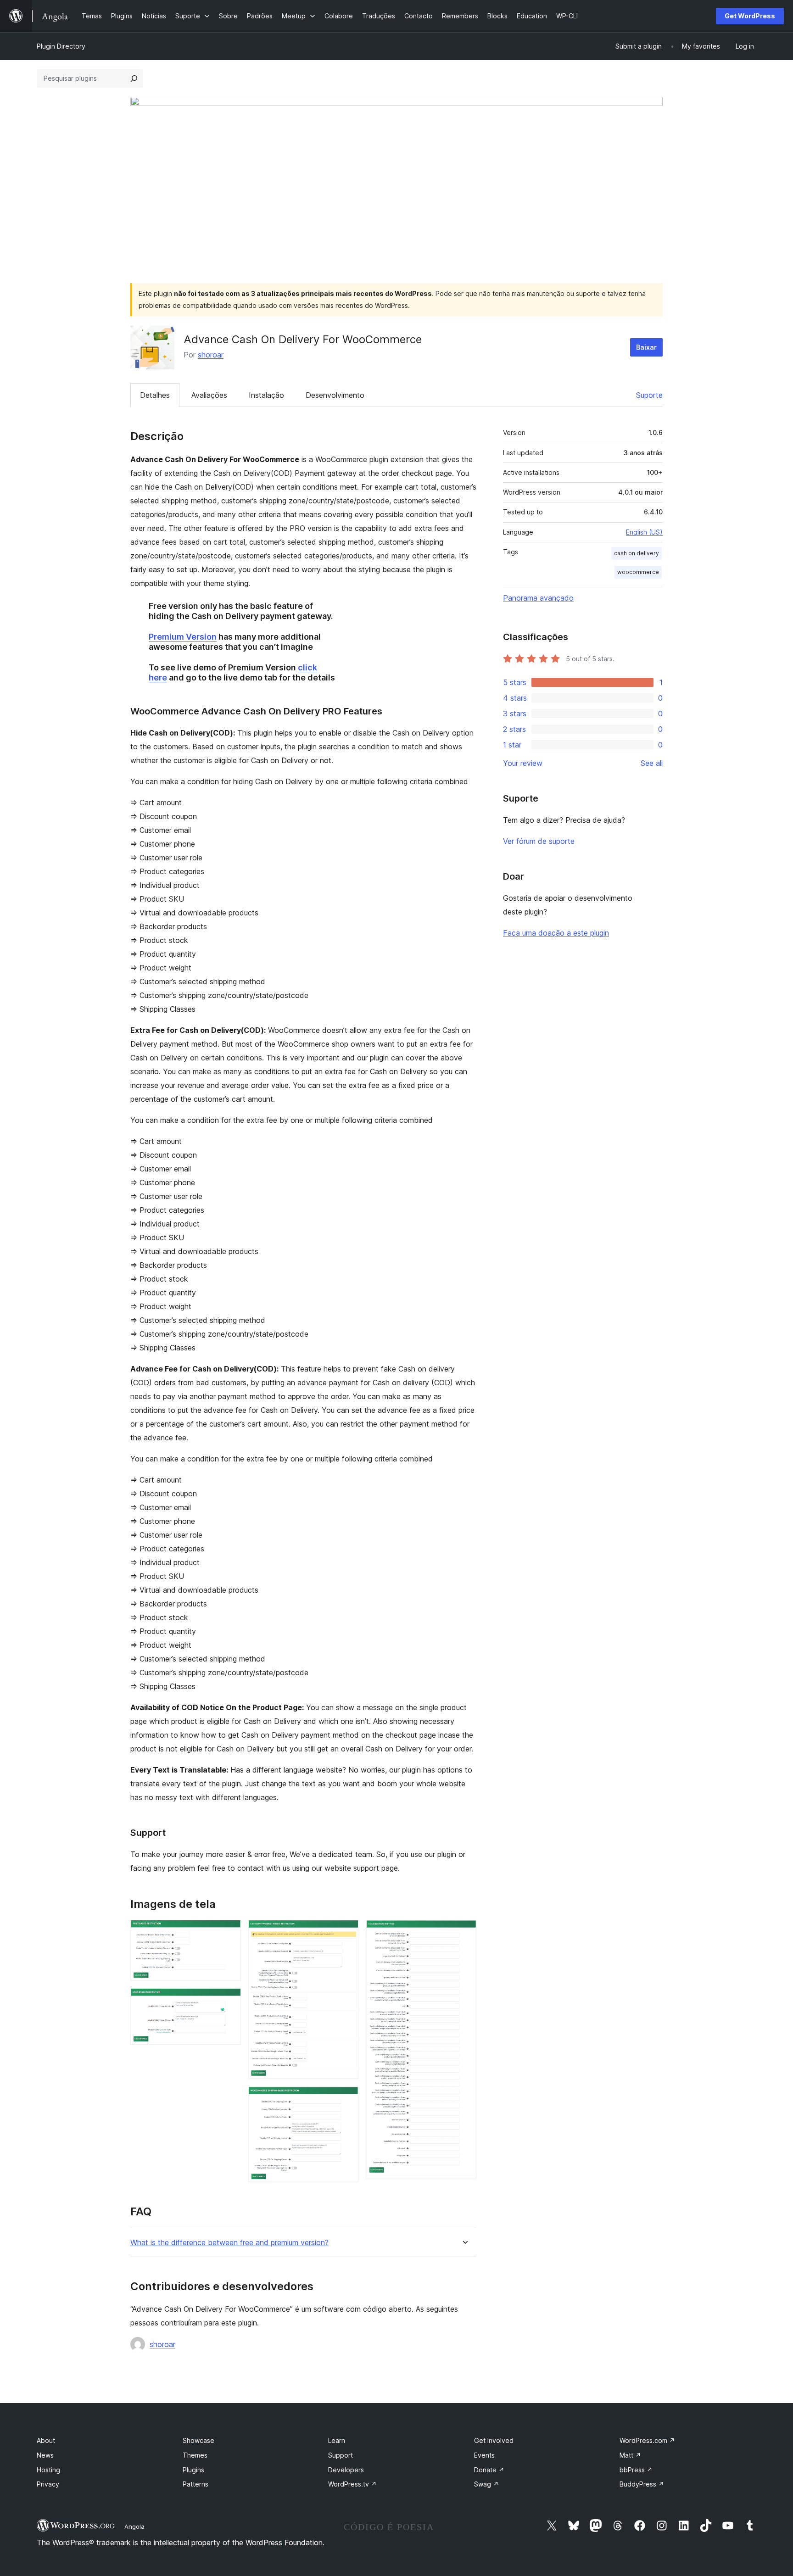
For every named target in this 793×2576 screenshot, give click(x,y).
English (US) (644, 532)
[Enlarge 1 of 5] (229, 1932)
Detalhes (155, 395)
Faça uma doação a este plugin (556, 933)
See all (652, 763)
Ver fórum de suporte (539, 841)
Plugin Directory (61, 46)
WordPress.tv (352, 2484)
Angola (134, 2526)
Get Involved (494, 2440)
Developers (346, 2470)
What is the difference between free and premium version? (229, 2243)
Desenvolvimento (335, 395)
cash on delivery (637, 553)
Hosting (48, 2470)
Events (484, 2455)
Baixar (646, 347)
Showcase (198, 2440)
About (46, 2440)
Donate (489, 2470)
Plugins (193, 2470)
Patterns (195, 2484)
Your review (523, 763)
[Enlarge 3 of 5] (346, 1932)
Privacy (48, 2484)
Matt (630, 2455)
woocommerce (638, 572)
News (45, 2455)
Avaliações (209, 395)
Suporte (649, 395)
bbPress (636, 2470)
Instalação (266, 395)
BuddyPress (642, 2484)
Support (341, 2455)
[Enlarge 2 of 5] (229, 2001)
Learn (337, 2440)
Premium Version (183, 637)
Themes (195, 2455)
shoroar (211, 355)
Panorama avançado (538, 598)
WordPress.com (647, 2440)
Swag (486, 2484)
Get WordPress (750, 16)
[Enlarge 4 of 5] (346, 2099)
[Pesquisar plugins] (134, 78)
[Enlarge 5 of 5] (464, 1932)
